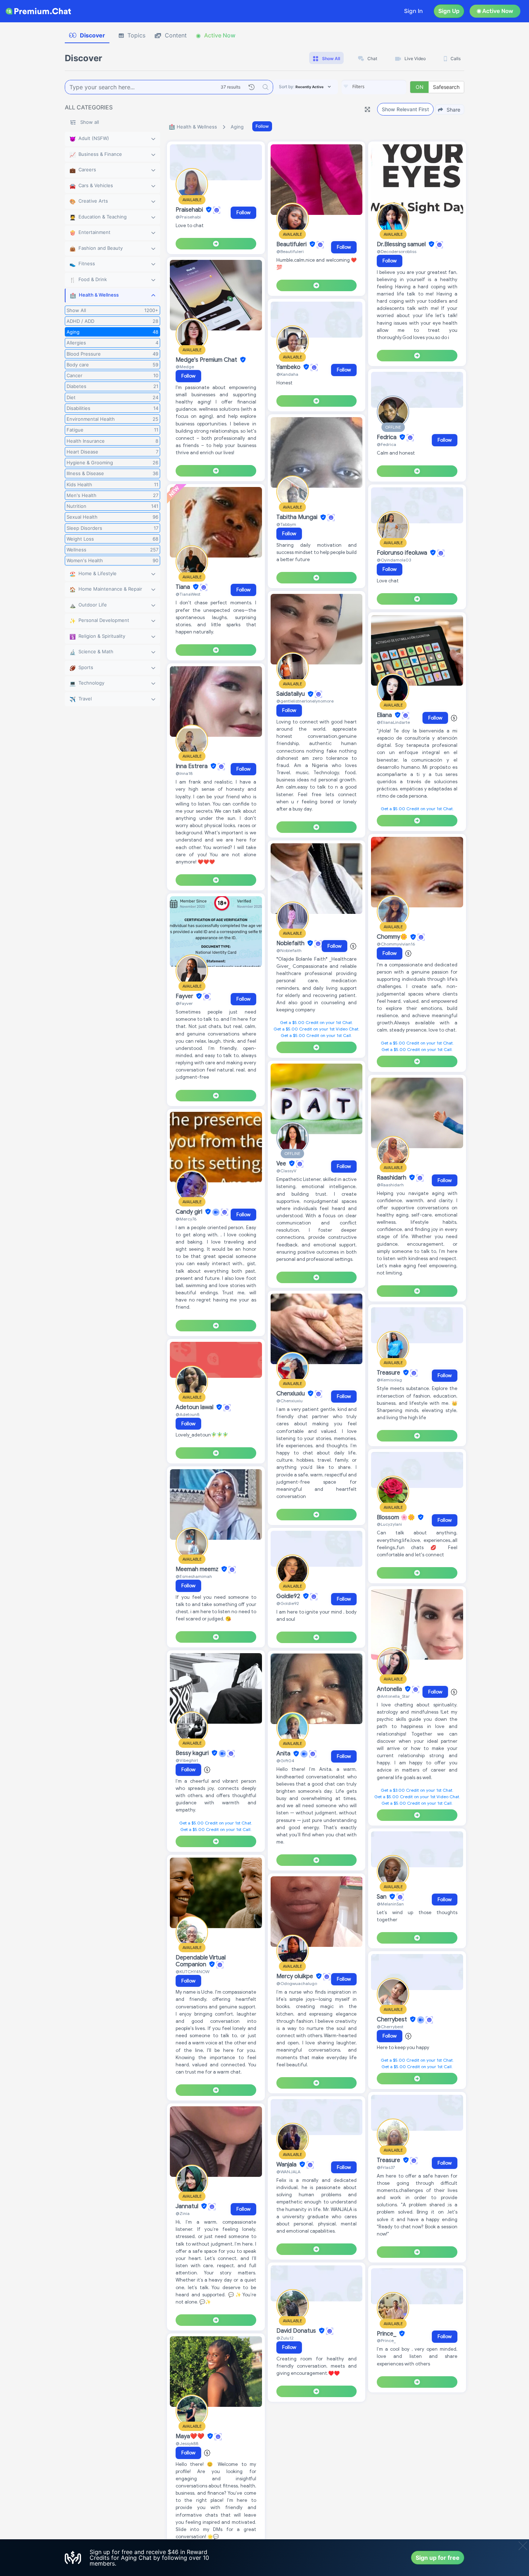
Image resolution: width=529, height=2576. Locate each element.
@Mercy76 (186, 1219)
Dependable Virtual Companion (201, 1961)
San (382, 1897)
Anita (284, 1754)
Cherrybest (393, 2020)
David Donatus (297, 2331)
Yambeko (289, 367)
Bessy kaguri (193, 1753)
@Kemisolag (389, 1380)
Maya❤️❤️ (191, 2436)
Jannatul (188, 2206)
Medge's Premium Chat (207, 360)
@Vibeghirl (187, 1760)
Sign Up (449, 11)
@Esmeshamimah (194, 1576)
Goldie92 (289, 1596)
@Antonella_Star (393, 1696)
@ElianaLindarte (393, 722)
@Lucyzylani (389, 1524)
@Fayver (184, 1003)
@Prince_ (386, 2340)
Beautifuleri (292, 244)
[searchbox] (385, 87)
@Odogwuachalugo (297, 1983)
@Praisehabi (188, 217)
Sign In (413, 11)
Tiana (184, 587)
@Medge (185, 367)
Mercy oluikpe (295, 1976)
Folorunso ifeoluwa (403, 553)
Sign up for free (438, 2558)
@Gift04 (285, 1761)
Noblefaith (291, 943)
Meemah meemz (198, 1569)
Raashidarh (392, 1178)
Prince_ (387, 2334)
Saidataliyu (291, 694)
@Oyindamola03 (394, 560)
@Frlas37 (386, 2167)
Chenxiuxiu (291, 1394)
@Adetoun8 (187, 1414)
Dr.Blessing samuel (402, 244)
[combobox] (374, 87)
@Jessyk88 (187, 2443)
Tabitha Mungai (298, 518)
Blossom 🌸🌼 (397, 1517)
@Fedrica (386, 444)
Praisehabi (190, 210)
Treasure (389, 1373)
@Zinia (183, 2213)
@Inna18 (184, 773)
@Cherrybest (390, 2027)
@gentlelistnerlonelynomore (305, 701)
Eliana (385, 715)
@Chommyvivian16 (396, 944)
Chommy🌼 (393, 937)
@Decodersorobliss (397, 251)
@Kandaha (287, 374)
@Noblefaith (289, 950)
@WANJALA (288, 2172)
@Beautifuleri (290, 251)
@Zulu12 (285, 2338)
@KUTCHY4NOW (193, 1972)
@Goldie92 (288, 1603)
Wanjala (287, 2165)
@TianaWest (188, 594)
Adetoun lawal (195, 1407)
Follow (262, 126)
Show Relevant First (405, 109)
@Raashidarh (390, 1185)
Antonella (390, 1689)
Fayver (185, 996)
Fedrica (387, 437)
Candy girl (190, 1212)
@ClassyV (286, 1171)
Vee (282, 1164)
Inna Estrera (192, 766)
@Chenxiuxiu (290, 1401)
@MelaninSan (390, 1904)
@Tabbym (286, 524)
